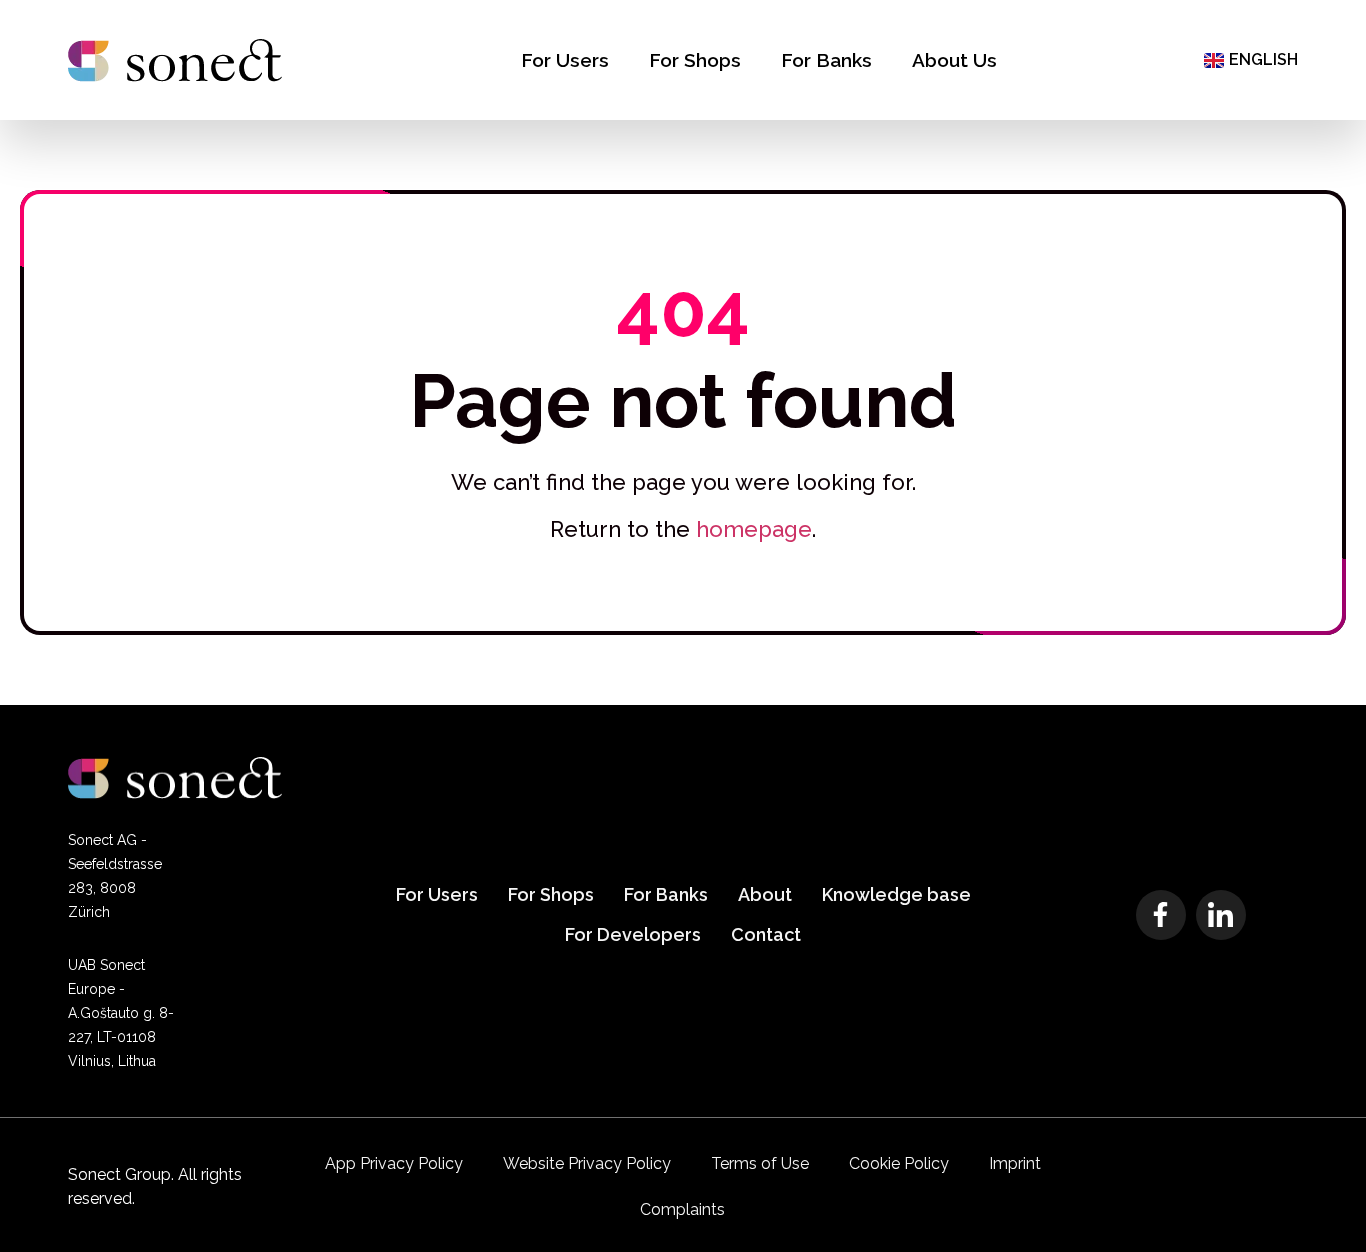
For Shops (695, 60)
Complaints (682, 1209)
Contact (766, 934)
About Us (954, 60)
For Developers (633, 934)
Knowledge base (896, 894)
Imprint (1015, 1163)
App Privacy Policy (394, 1163)
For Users (565, 60)
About (765, 894)
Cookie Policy (899, 1163)
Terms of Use (760, 1163)
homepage (754, 529)
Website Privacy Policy (587, 1163)
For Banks (826, 60)
